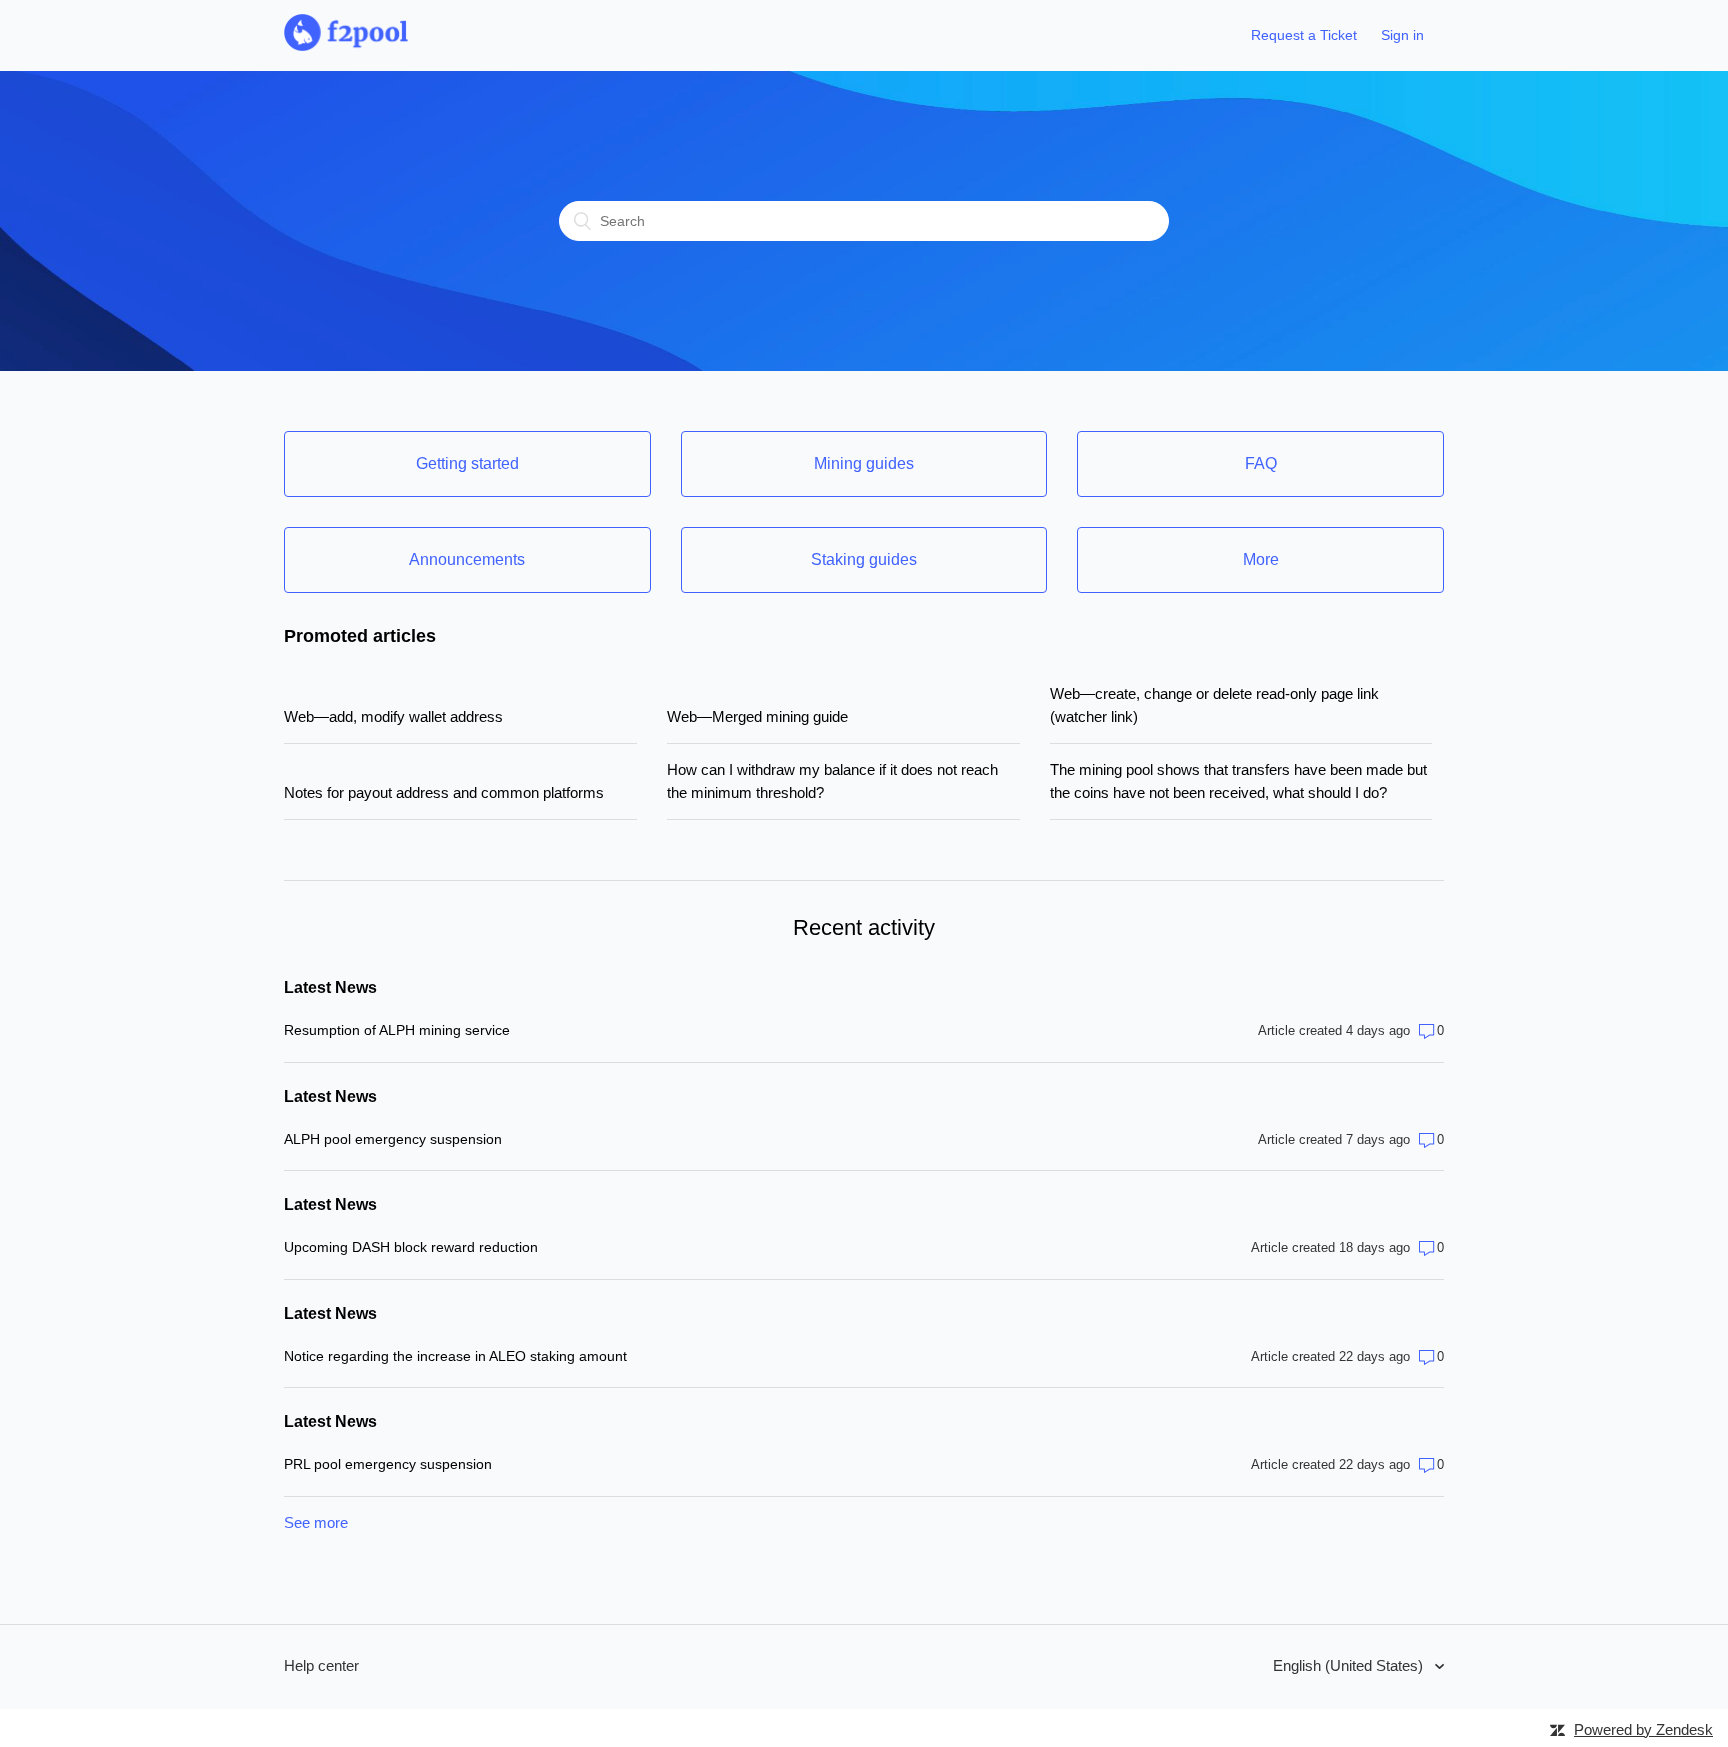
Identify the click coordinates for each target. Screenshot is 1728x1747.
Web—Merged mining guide (757, 716)
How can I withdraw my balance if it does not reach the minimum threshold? (832, 781)
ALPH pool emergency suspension (393, 1139)
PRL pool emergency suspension (388, 1464)
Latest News (330, 987)
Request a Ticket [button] (1304, 35)
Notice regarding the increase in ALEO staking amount (455, 1356)
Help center (321, 1665)
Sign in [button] (1402, 35)
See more (316, 1522)
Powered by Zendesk (1643, 1729)
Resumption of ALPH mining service (397, 1030)
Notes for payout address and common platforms (444, 792)
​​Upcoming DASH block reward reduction (411, 1247)
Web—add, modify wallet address (393, 716)
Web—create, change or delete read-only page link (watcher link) (1214, 705)
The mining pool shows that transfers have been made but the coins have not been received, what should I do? (1238, 781)
